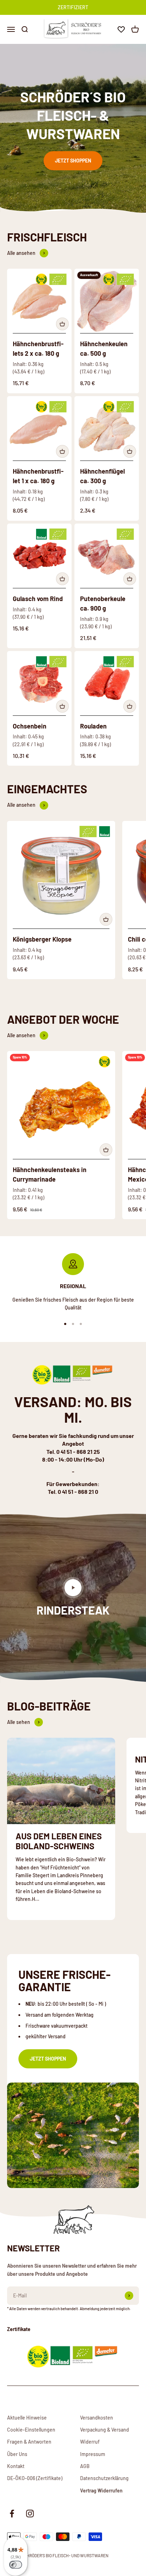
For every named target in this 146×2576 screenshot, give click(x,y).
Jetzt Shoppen (73, 161)
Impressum (93, 2454)
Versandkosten (97, 2418)
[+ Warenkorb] (62, 324)
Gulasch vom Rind (38, 599)
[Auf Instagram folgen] (30, 2514)
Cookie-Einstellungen (31, 2430)
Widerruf (90, 2442)
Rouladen (93, 726)
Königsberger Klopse (42, 939)
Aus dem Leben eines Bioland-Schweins (59, 1841)
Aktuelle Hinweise (27, 2418)
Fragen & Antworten (29, 2442)
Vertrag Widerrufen (101, 2491)
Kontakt (16, 2466)
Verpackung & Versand (105, 2430)
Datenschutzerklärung (104, 2478)
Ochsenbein (30, 726)
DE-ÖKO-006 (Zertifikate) (35, 2478)
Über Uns (17, 2454)
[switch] (16, 2565)
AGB (85, 2466)
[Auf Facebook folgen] (12, 2514)
